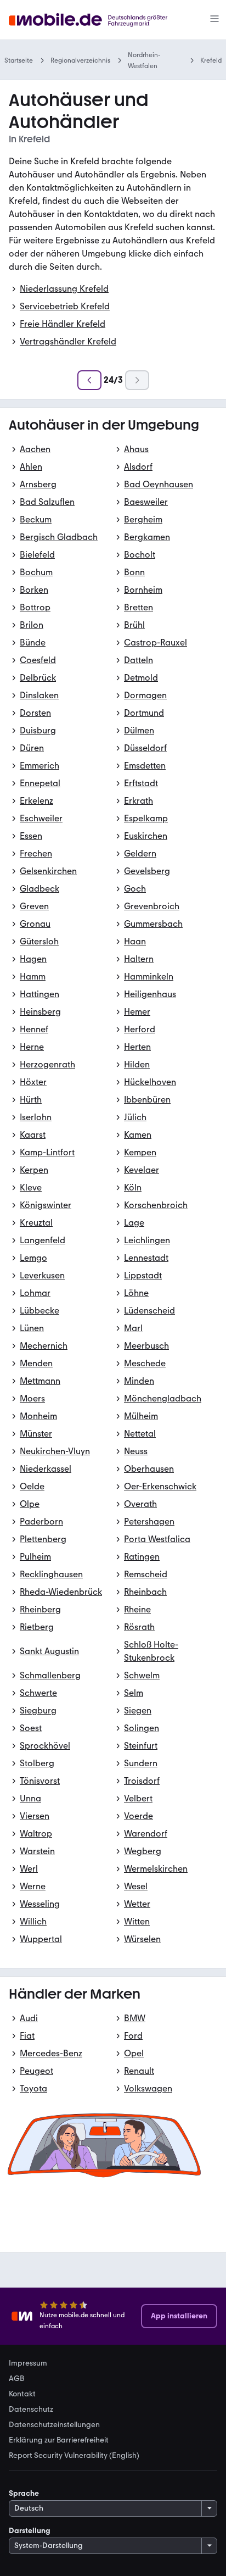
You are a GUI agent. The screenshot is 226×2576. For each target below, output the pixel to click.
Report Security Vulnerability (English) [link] (74, 2456)
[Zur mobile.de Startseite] (98, 20)
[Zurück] (89, 380)
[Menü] (214, 20)
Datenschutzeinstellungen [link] (54, 2425)
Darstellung (30, 2531)
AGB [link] (16, 2379)
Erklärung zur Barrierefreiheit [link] (59, 2440)
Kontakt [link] (22, 2394)
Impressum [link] (28, 2363)
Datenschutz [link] (31, 2410)
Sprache (24, 2493)
